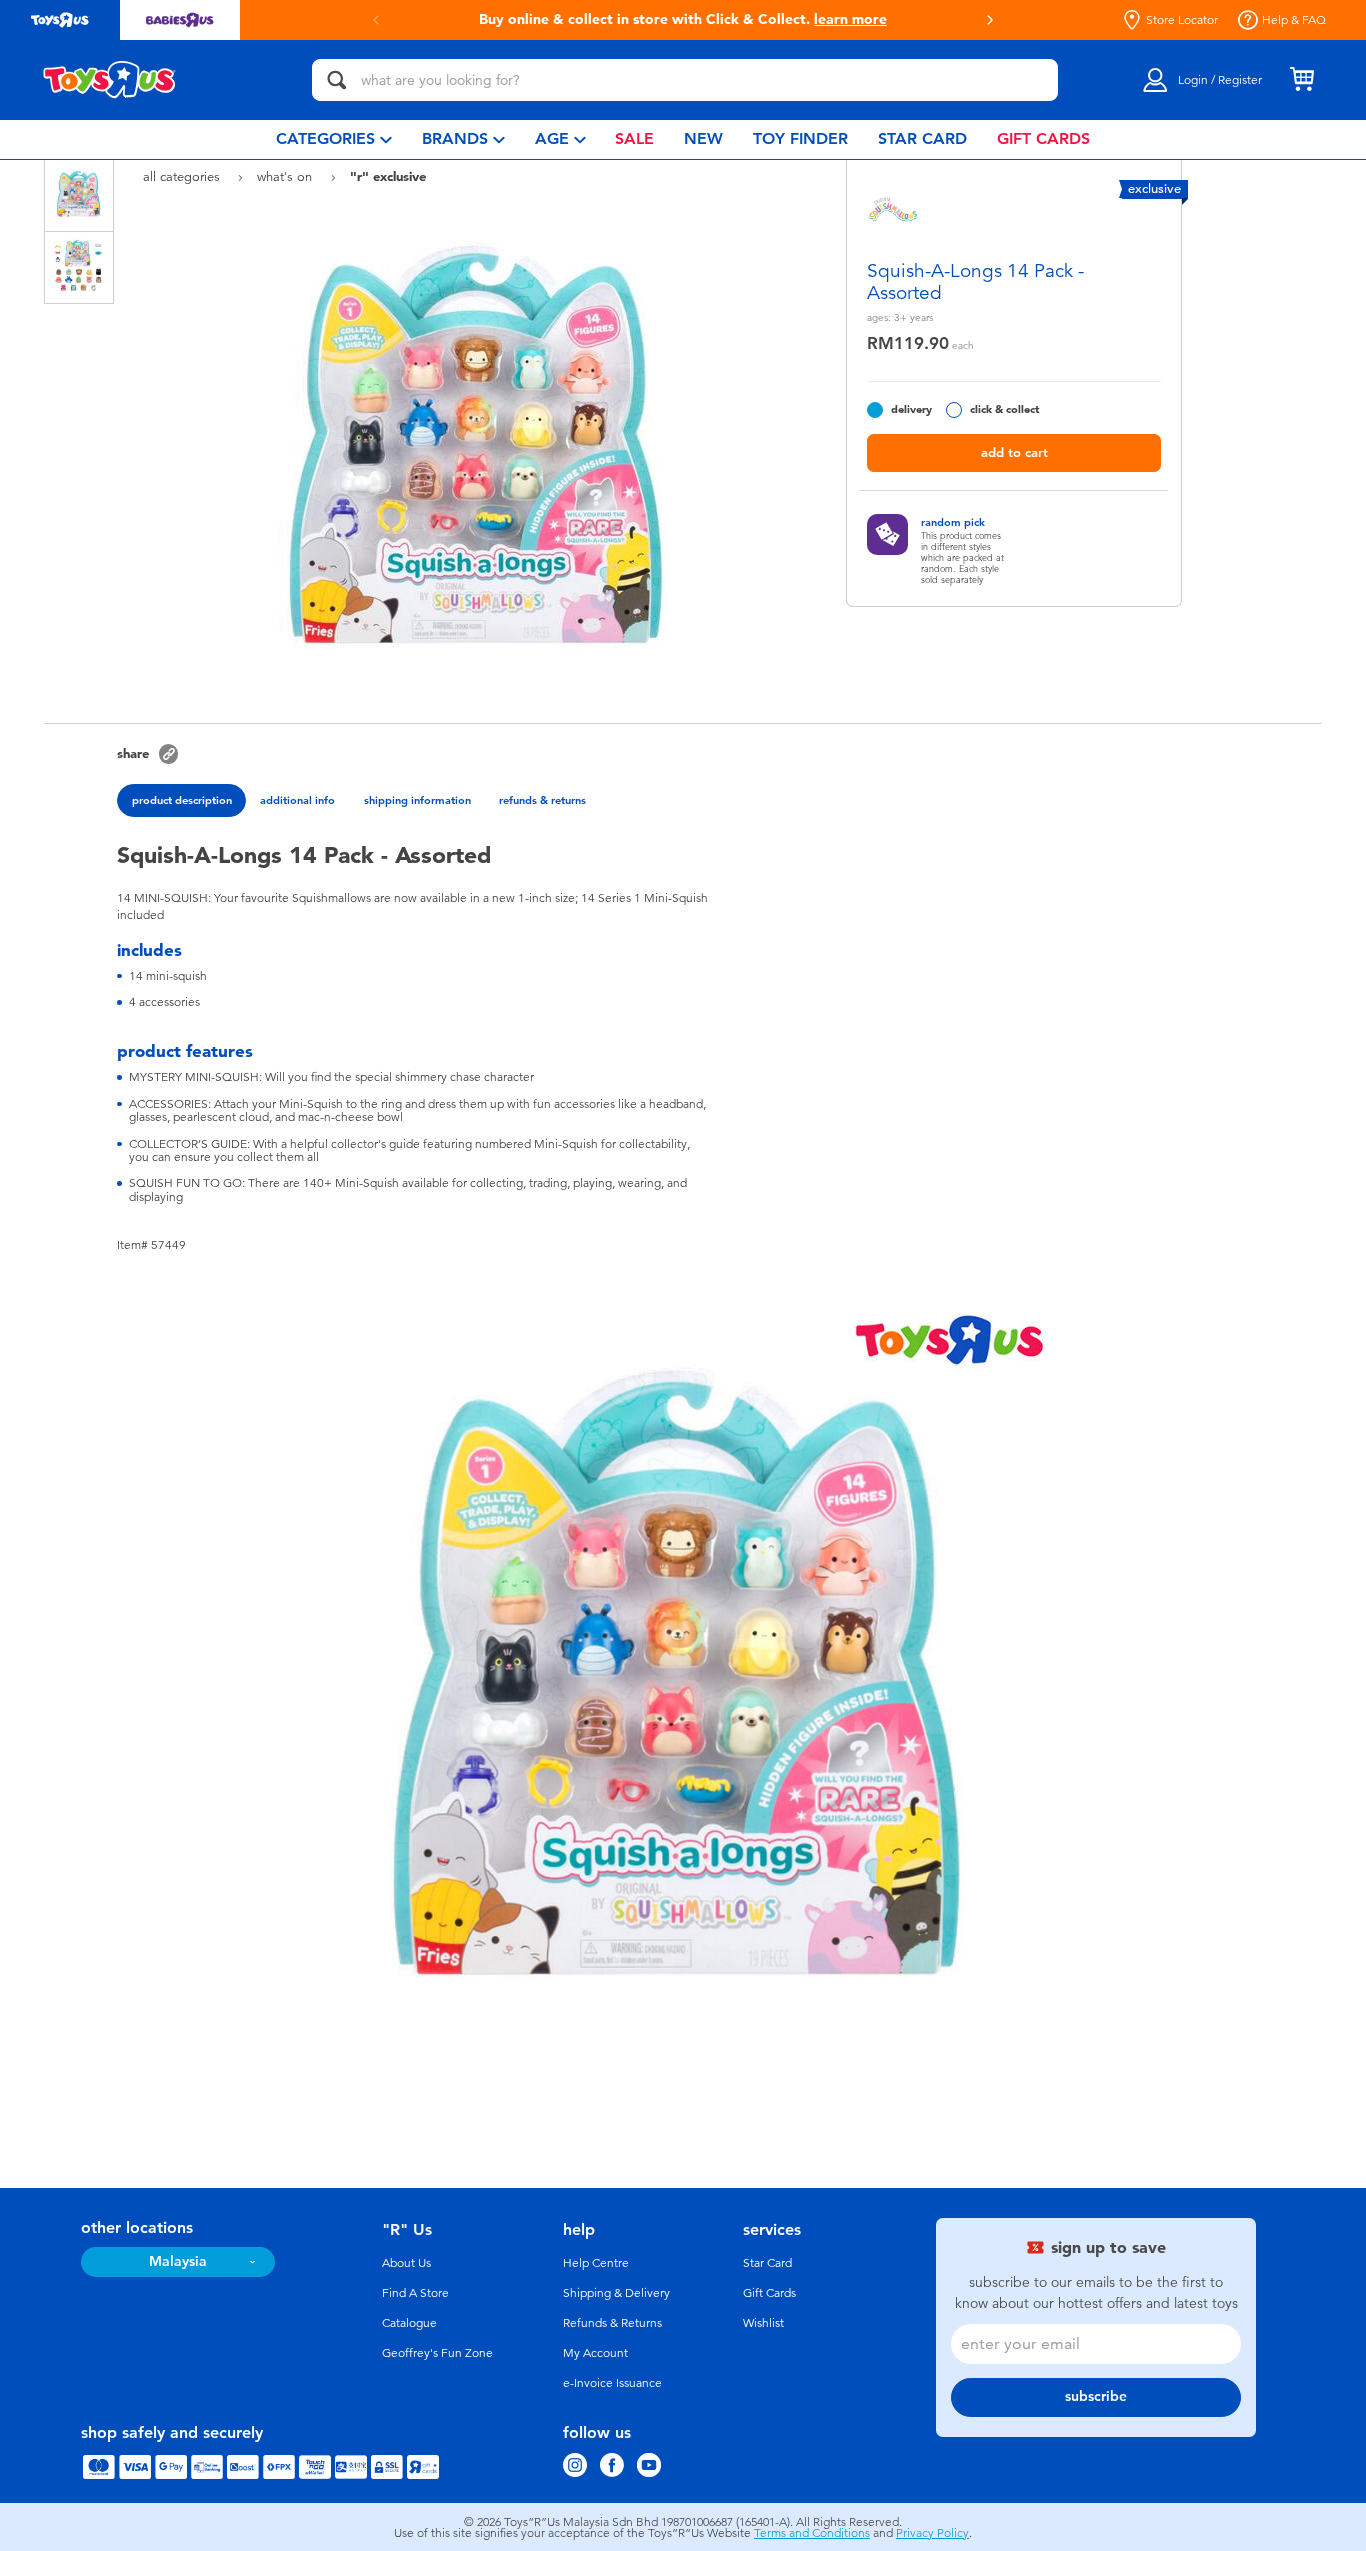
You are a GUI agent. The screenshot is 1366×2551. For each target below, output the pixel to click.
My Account (595, 2353)
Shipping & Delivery (616, 2293)
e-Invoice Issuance (612, 2383)
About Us (406, 2263)
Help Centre (596, 2263)
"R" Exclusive (388, 176)
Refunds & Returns (612, 2323)
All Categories (183, 176)
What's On (286, 176)
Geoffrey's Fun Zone (437, 2353)
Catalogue (409, 2323)
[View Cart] (1302, 80)
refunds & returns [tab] (542, 800)
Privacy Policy (932, 2533)
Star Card (767, 2263)
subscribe (1096, 2396)
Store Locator (1182, 20)
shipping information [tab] (417, 800)
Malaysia (178, 2261)
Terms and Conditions (812, 2533)
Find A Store (415, 2293)
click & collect (1004, 409)
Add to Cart (1014, 452)
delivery (911, 409)
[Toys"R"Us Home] (110, 80)
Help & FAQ (1294, 20)
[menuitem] (334, 139)
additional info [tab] (297, 800)
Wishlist (763, 2323)
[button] (376, 20)
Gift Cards (769, 2293)
